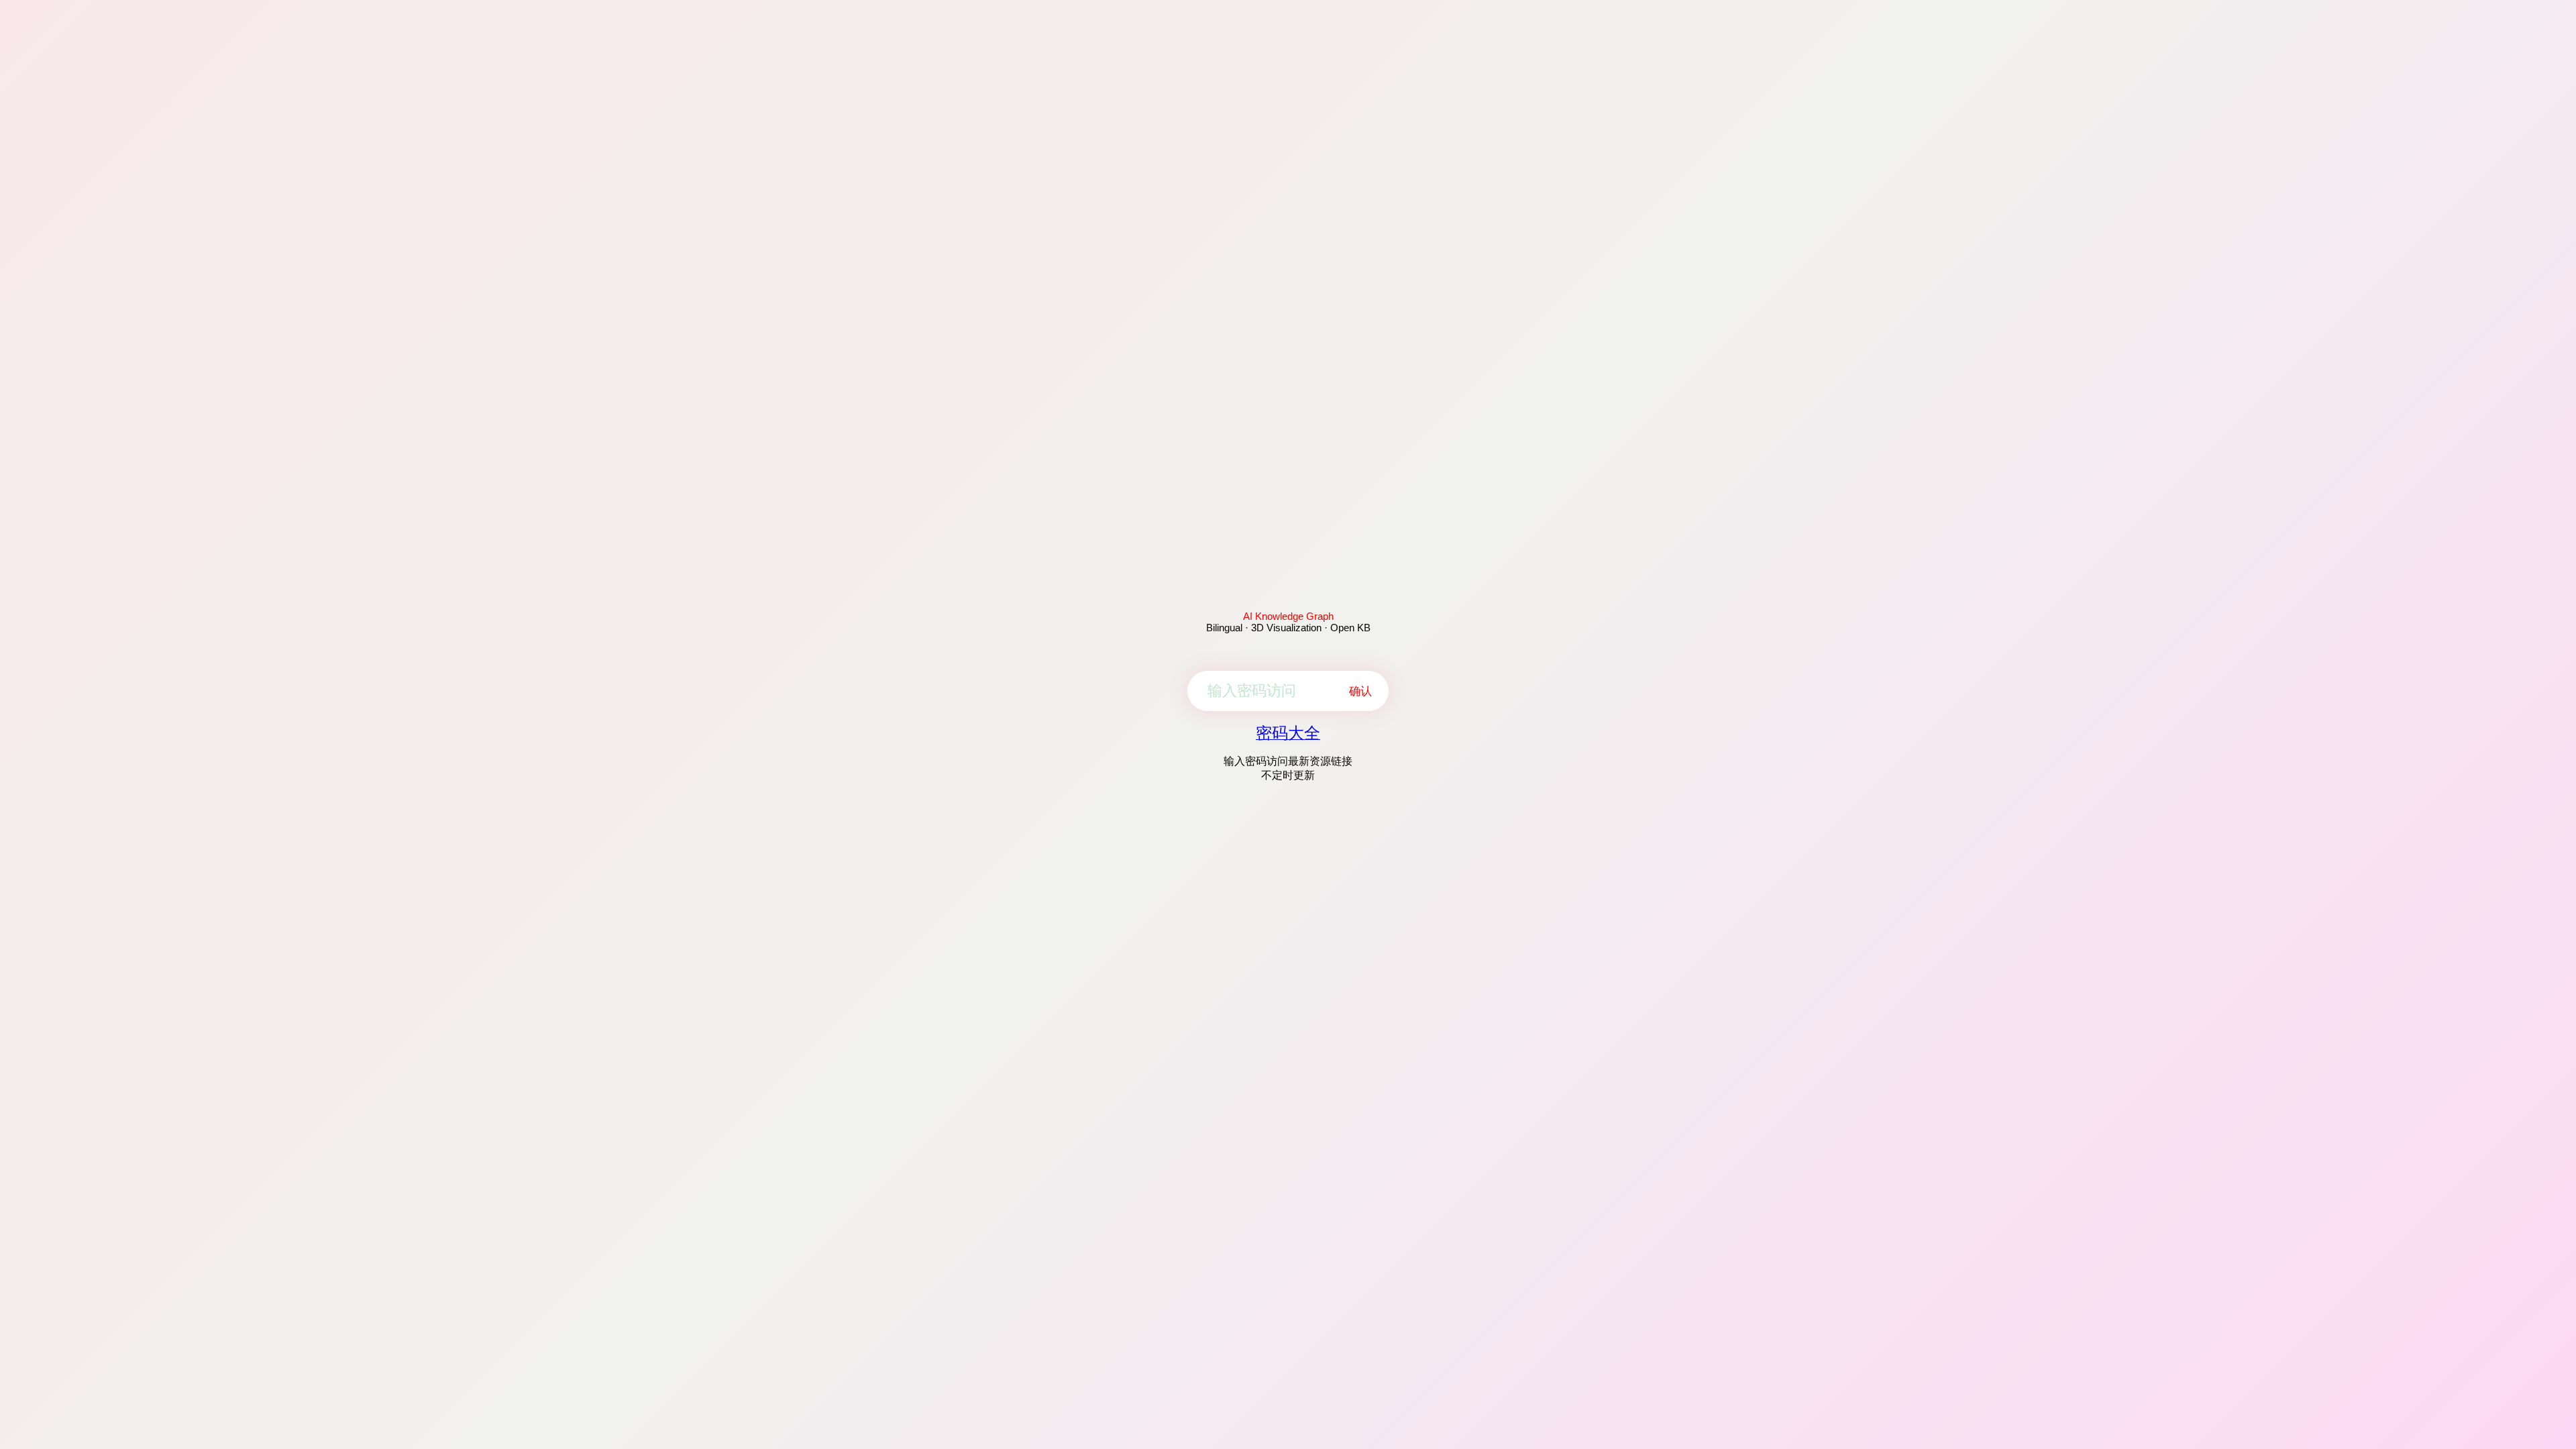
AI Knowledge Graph (1288, 616)
